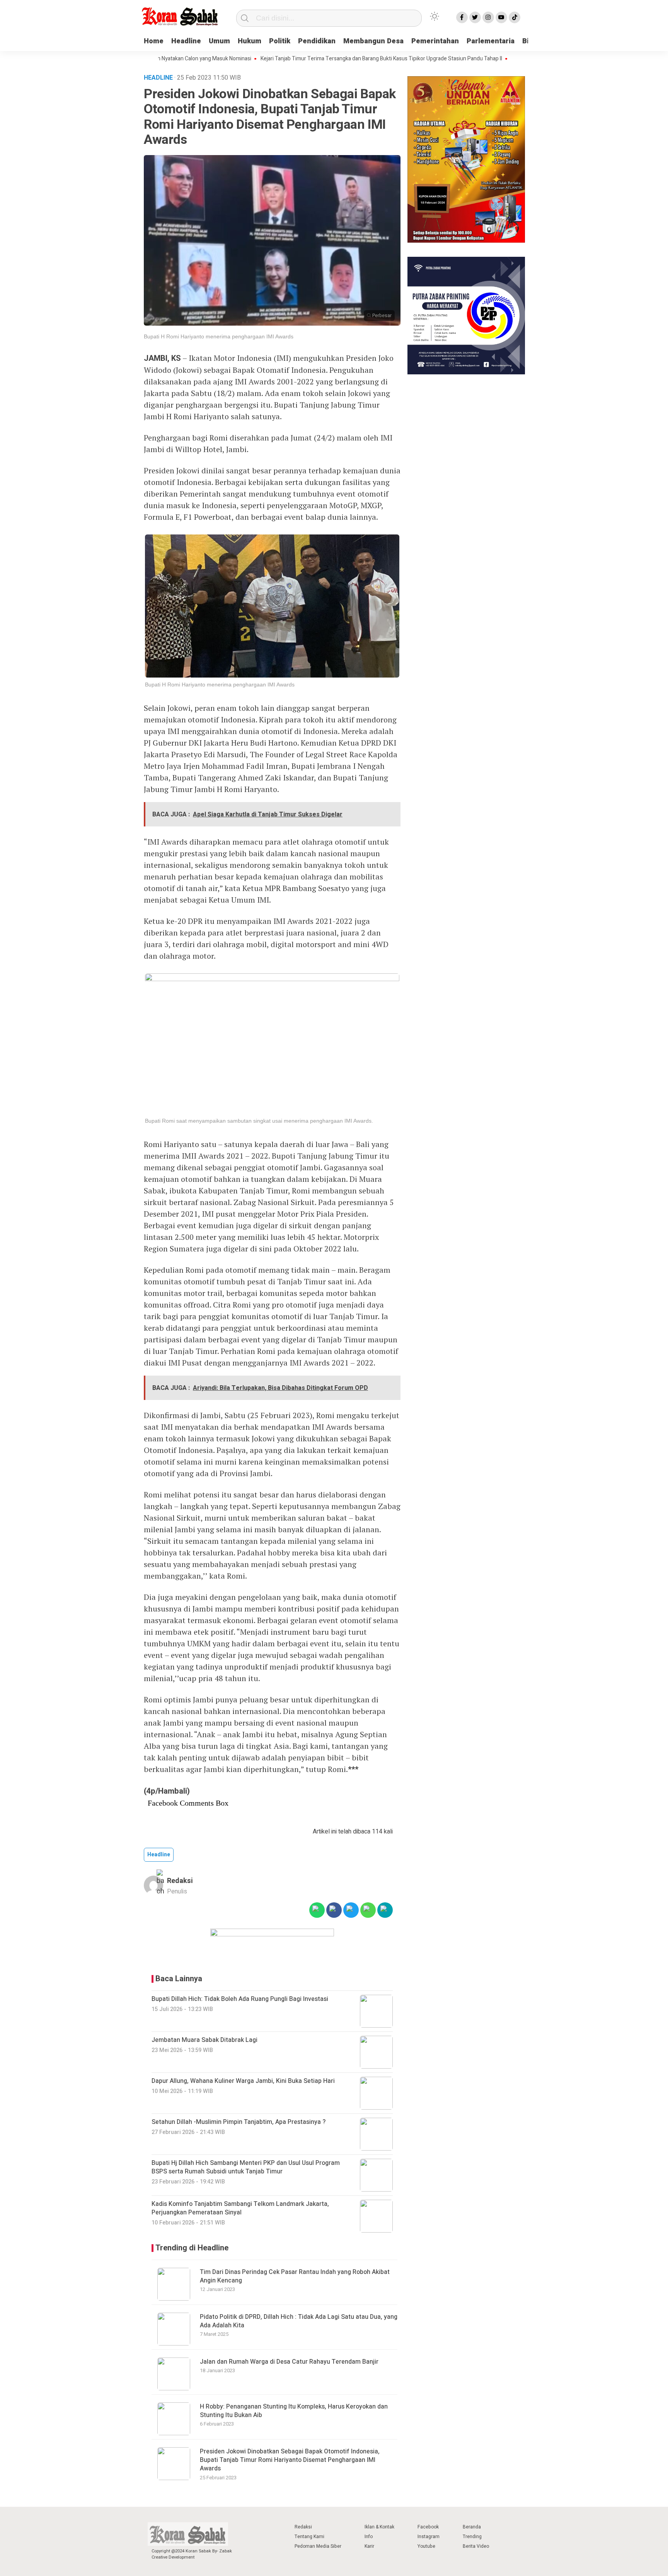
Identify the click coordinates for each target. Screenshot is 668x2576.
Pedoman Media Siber (318, 2546)
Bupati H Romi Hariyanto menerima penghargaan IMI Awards (219, 336)
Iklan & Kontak (379, 2527)
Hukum (250, 41)
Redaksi (180, 1881)
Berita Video (476, 2546)
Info (369, 2537)
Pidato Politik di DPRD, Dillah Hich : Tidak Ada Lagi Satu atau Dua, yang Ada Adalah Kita (299, 2321)
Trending (472, 2537)
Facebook (428, 2527)
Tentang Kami (309, 2537)
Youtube (426, 2546)
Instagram (429, 2537)
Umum (219, 41)
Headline (186, 41)
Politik (280, 41)
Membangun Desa (373, 41)
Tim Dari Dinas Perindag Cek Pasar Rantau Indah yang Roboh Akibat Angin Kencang (295, 2276)
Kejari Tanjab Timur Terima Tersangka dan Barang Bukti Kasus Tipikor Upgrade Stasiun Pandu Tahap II (328, 59)
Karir (369, 2546)
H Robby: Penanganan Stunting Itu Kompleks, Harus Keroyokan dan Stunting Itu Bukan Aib (294, 2411)
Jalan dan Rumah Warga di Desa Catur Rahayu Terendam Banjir (289, 2362)
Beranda (472, 2527)
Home (154, 41)
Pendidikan (317, 41)
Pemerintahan (435, 41)
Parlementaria (491, 41)
